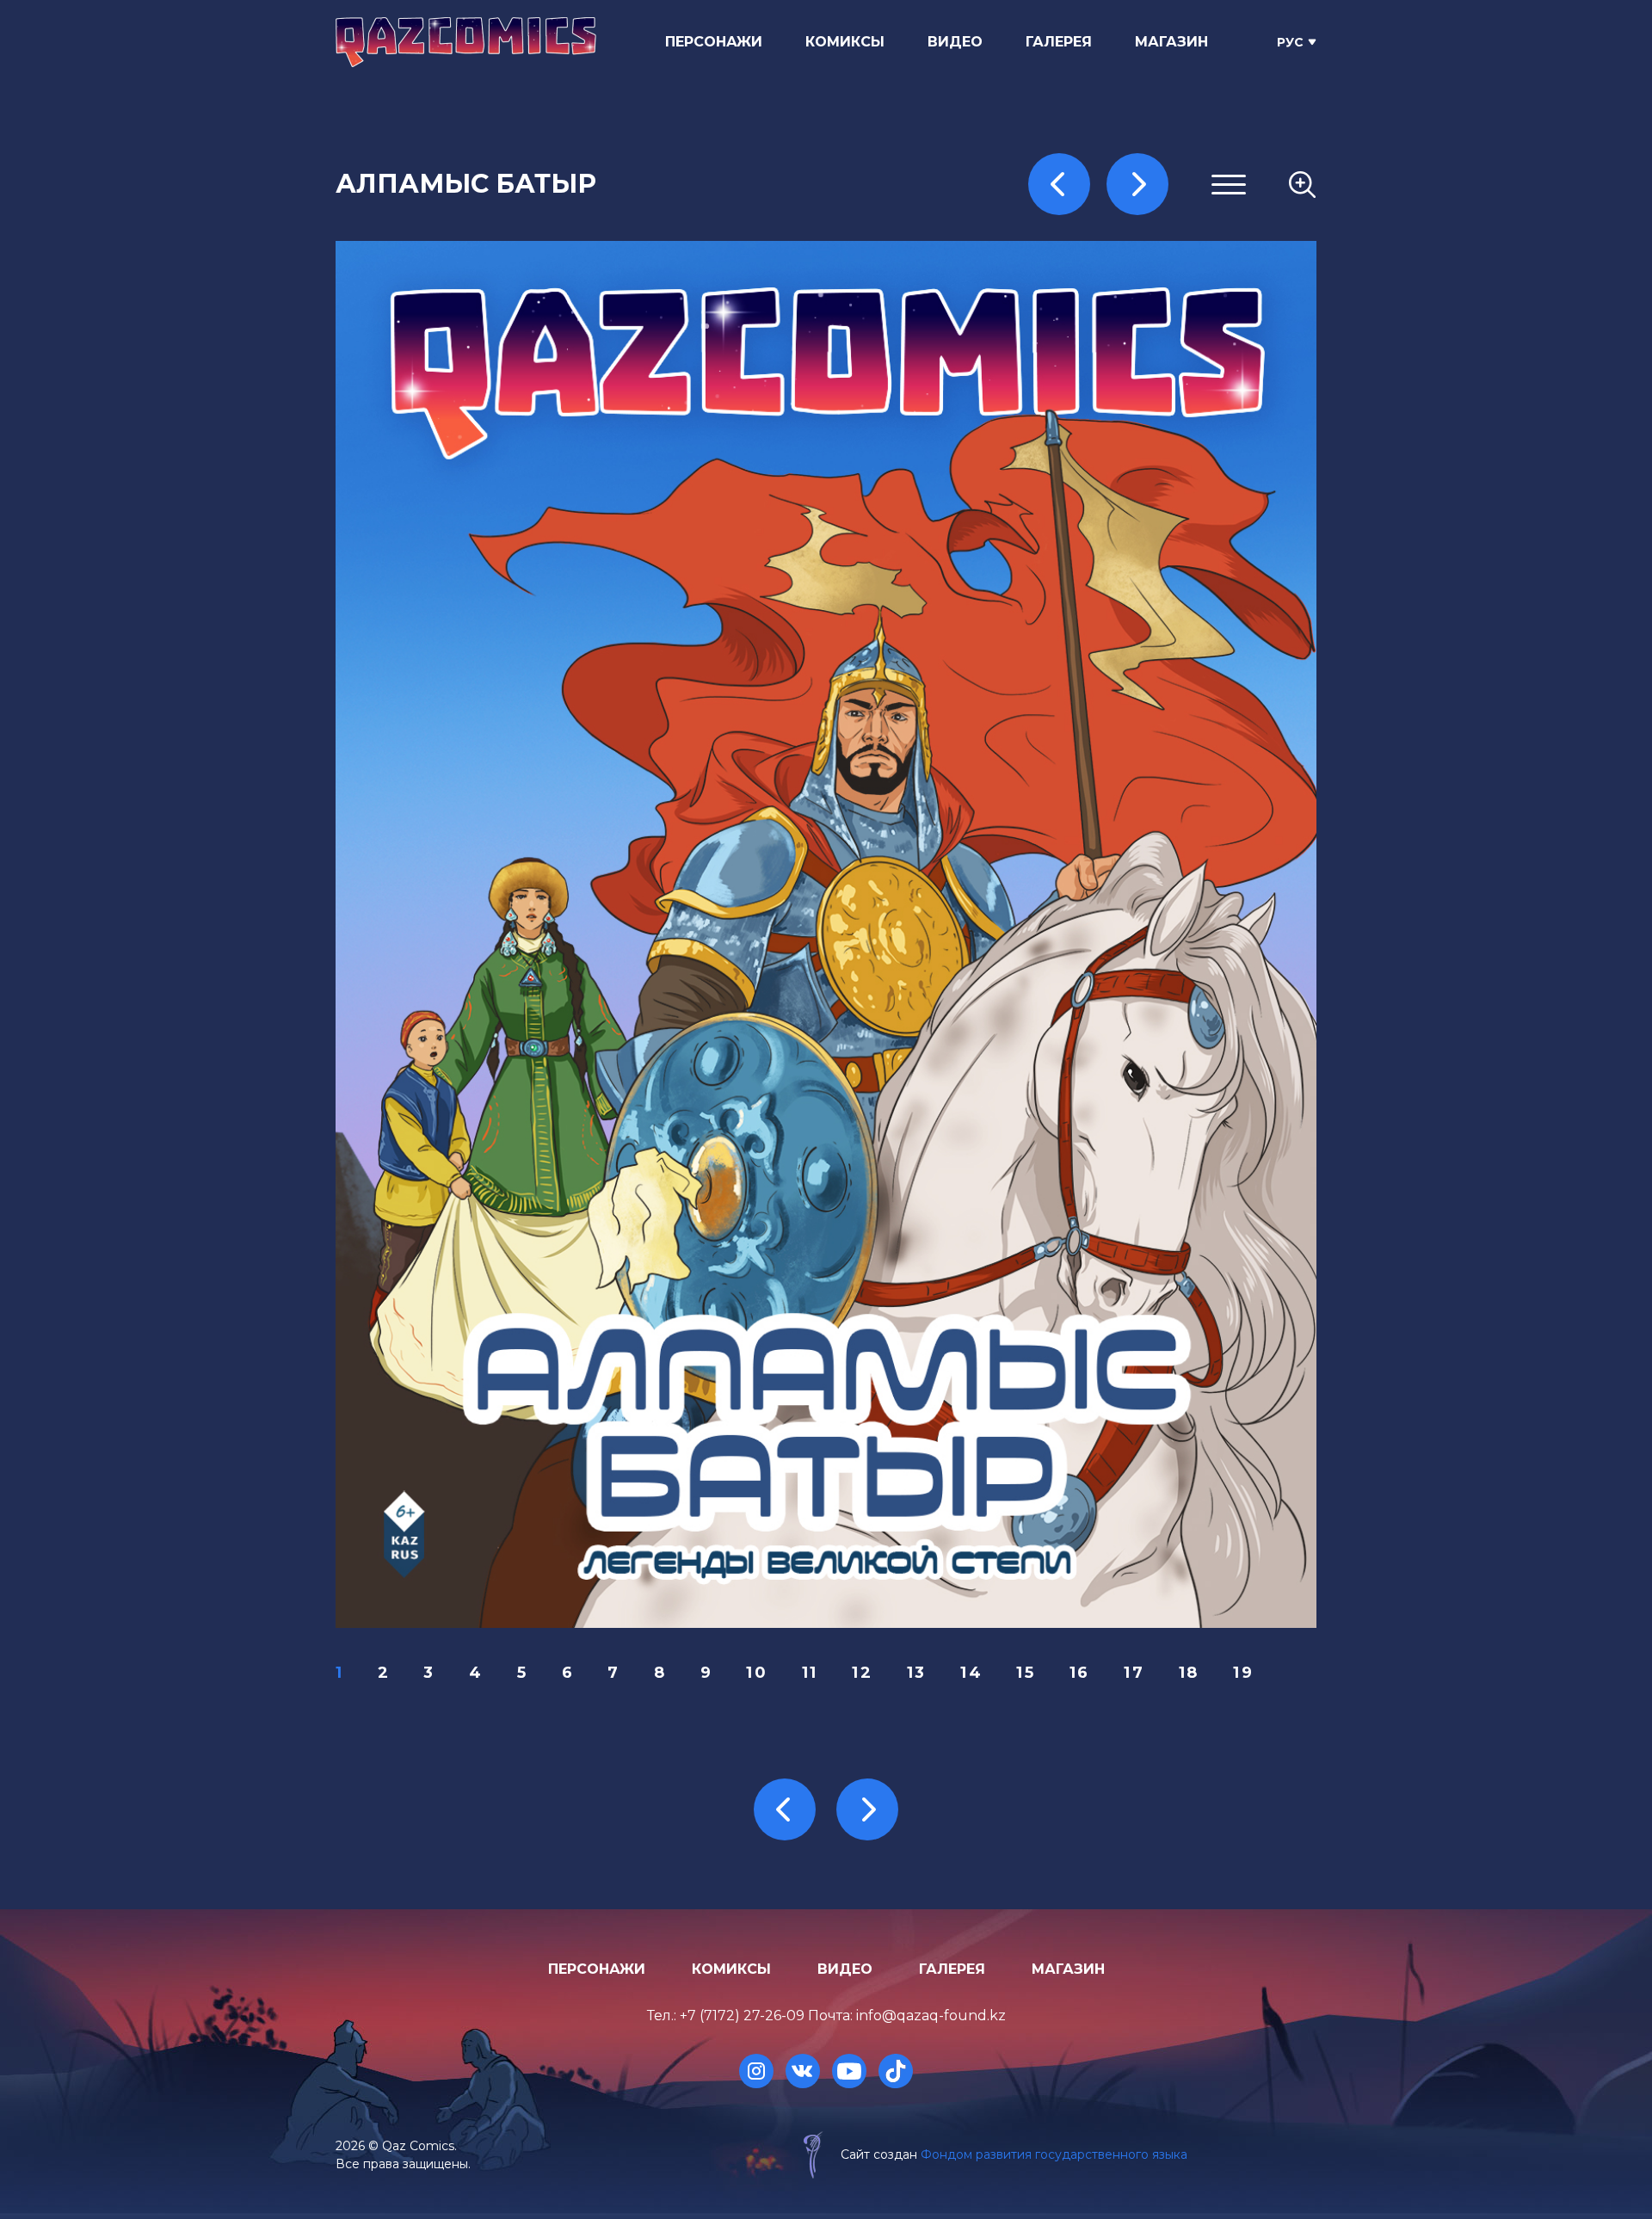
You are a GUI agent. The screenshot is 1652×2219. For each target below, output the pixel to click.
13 (917, 1673)
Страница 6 (1099, 355)
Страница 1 (1097, 252)
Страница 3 (1099, 293)
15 (1026, 1673)
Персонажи (714, 42)
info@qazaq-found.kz (931, 2016)
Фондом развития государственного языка (1054, 2154)
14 (971, 1673)
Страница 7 (1099, 376)
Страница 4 (1099, 314)
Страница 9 (1099, 418)
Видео (955, 42)
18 (1189, 1673)
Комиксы (845, 42)
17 (1134, 1673)
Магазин (1171, 42)
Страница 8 (1099, 397)
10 (757, 1673)
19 (1243, 1673)
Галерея (1059, 42)
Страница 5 (1098, 334)
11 (810, 1673)
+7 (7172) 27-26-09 (742, 2016)
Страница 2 (1099, 272)
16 (1080, 1673)
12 (862, 1673)
